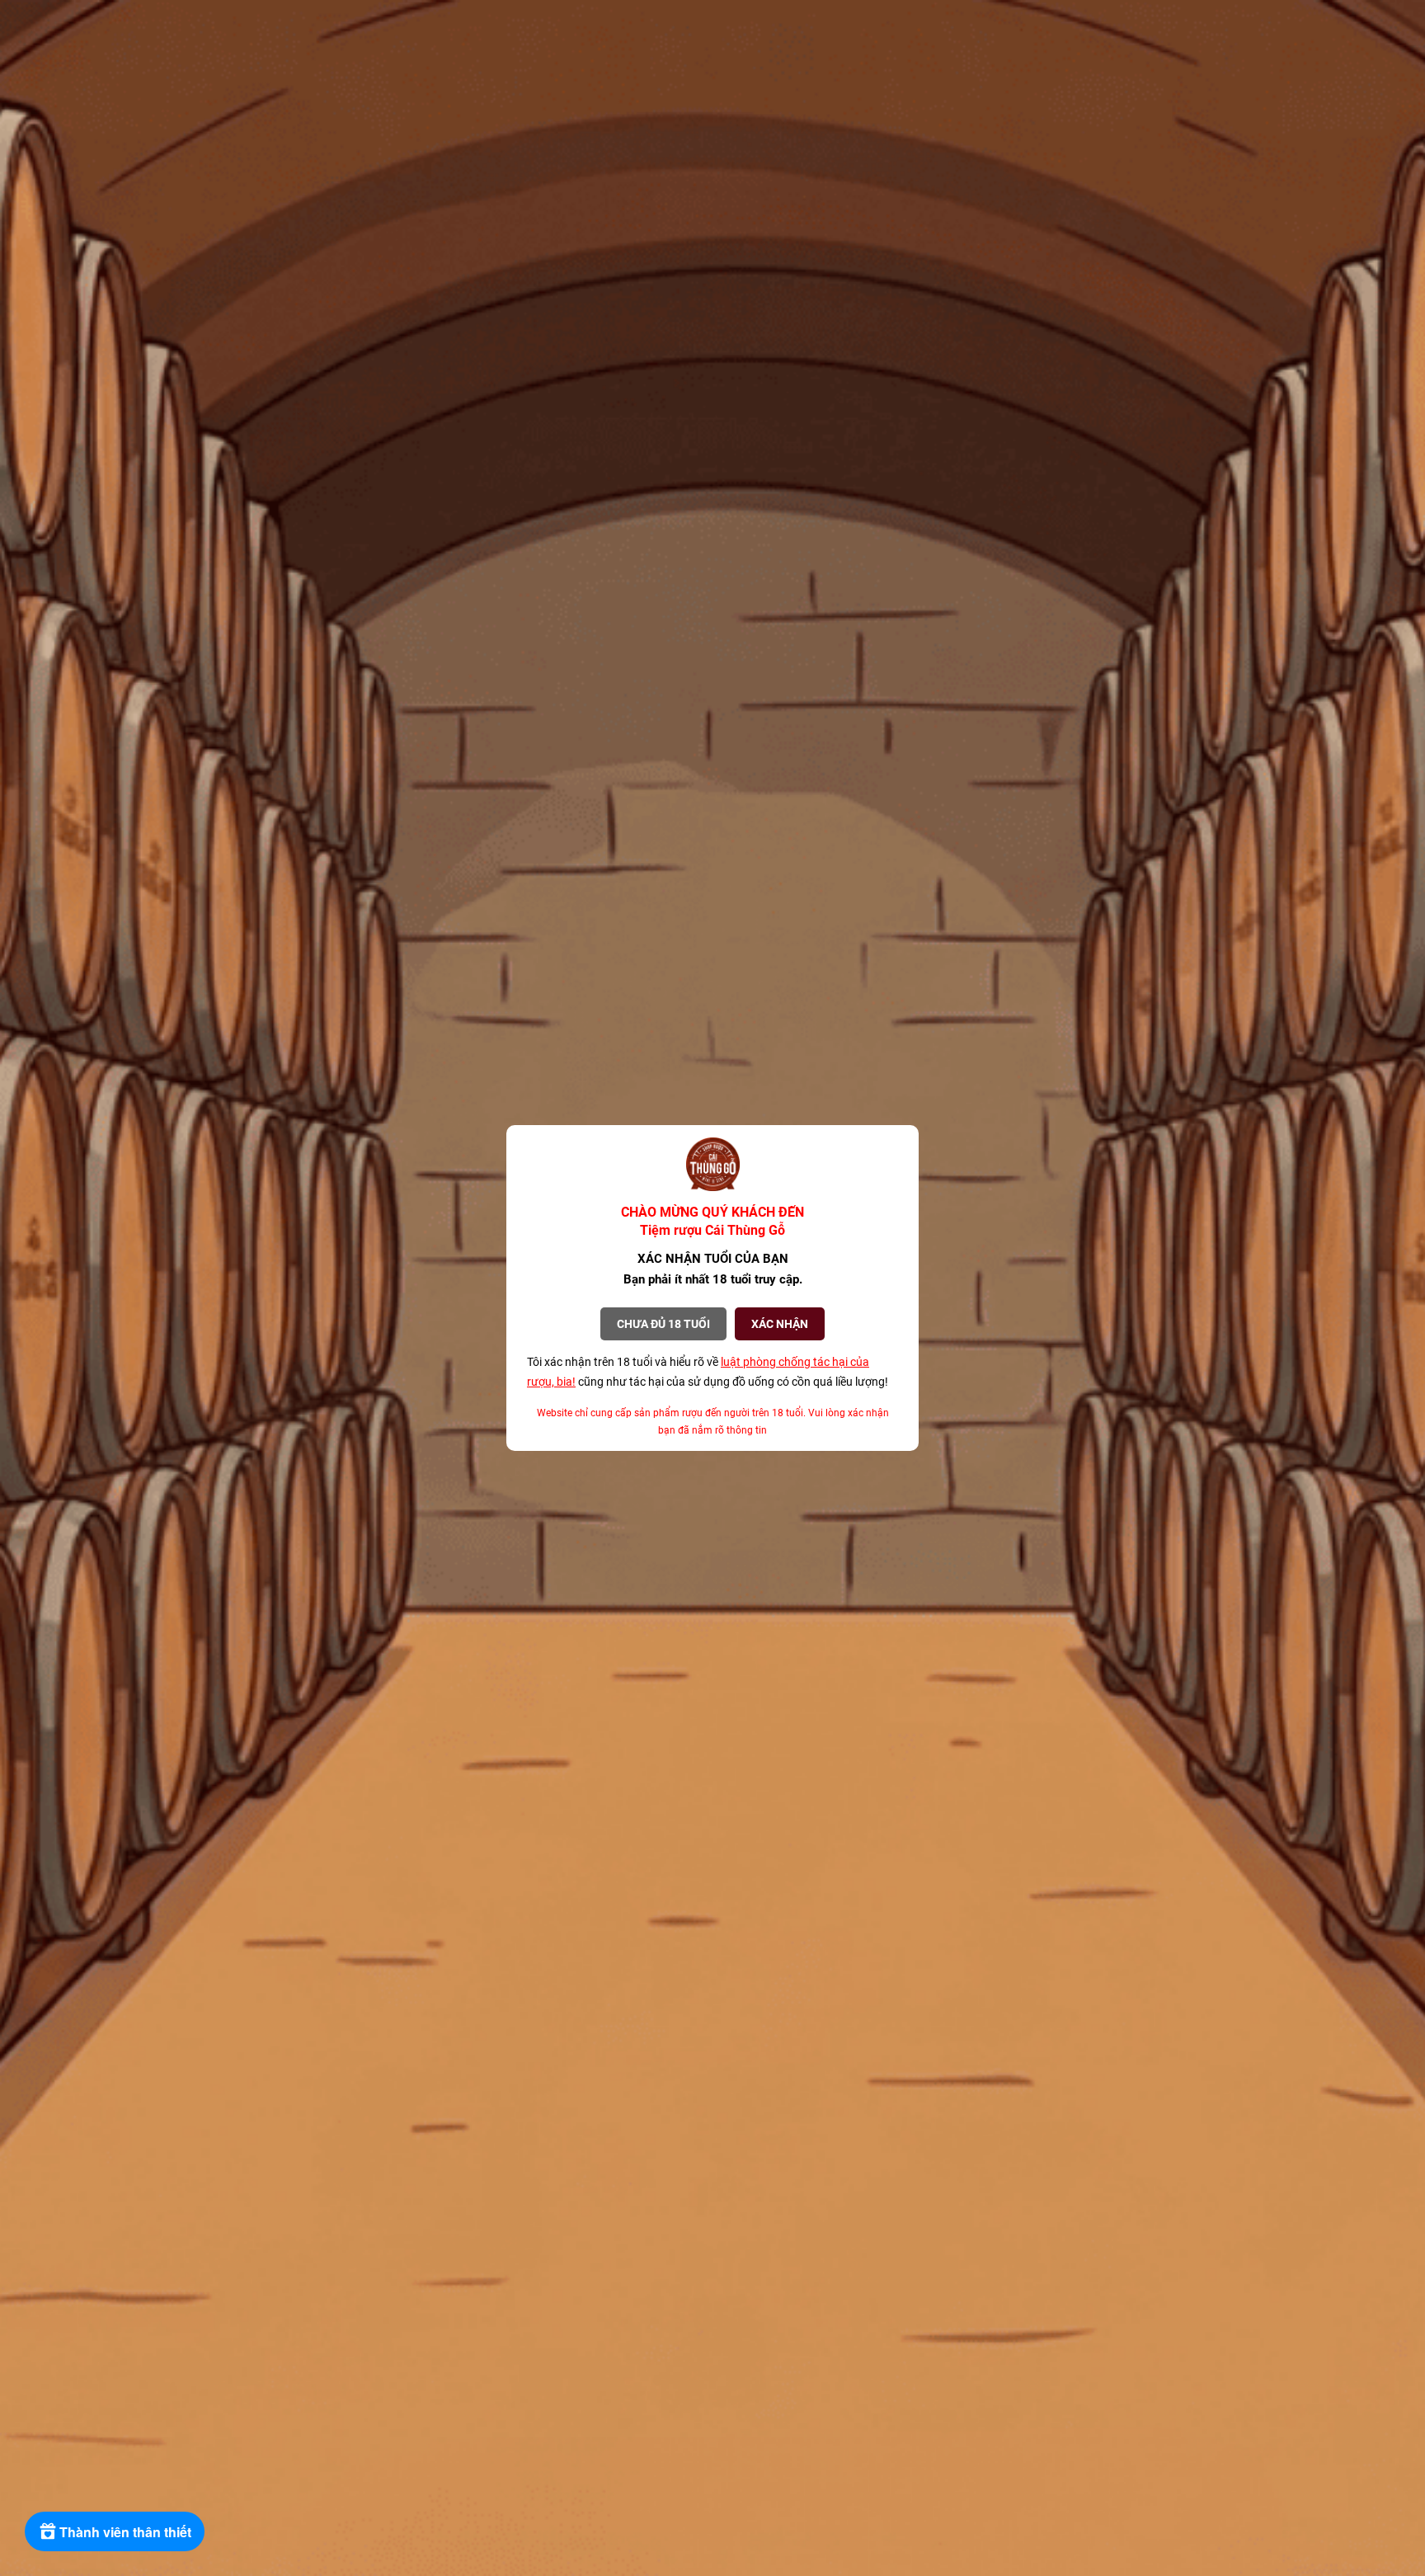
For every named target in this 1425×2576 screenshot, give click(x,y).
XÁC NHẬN (780, 1324)
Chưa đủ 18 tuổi (663, 1324)
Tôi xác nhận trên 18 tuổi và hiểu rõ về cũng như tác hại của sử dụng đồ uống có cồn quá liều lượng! (708, 1372)
